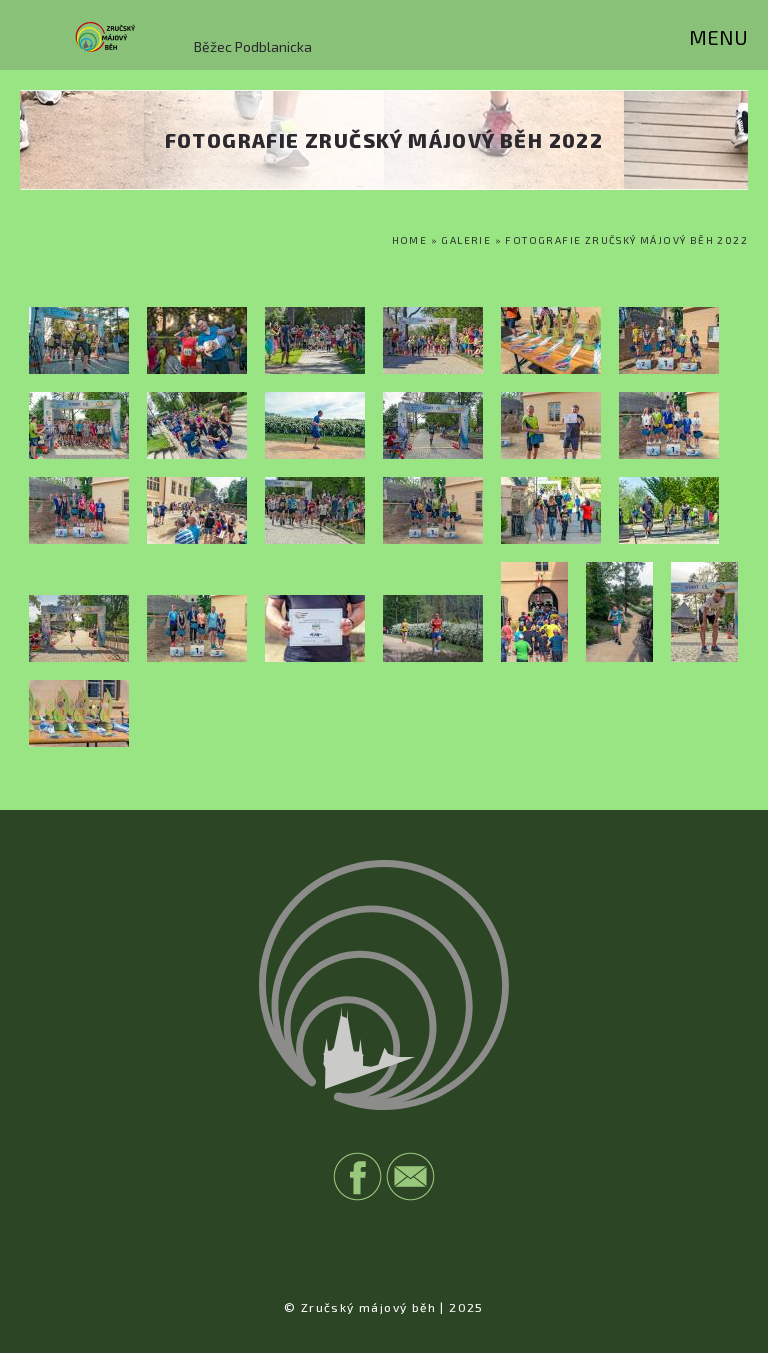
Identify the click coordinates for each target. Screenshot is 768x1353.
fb (357, 1176)
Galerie (466, 240)
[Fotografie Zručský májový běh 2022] (79, 368)
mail (410, 1176)
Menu (718, 37)
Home (410, 240)
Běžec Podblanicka (253, 46)
